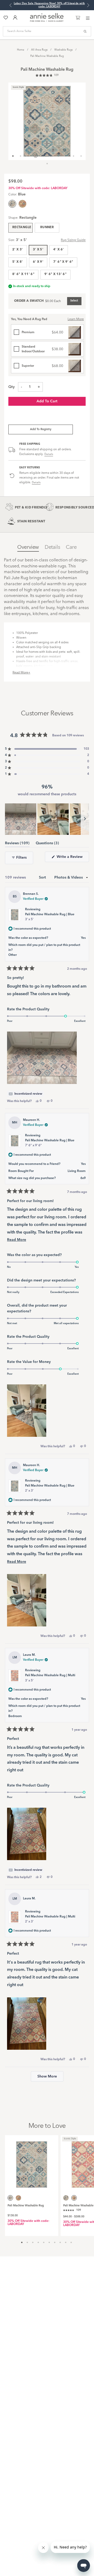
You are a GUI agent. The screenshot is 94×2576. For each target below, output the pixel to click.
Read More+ (21, 673)
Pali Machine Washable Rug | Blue (50, 917)
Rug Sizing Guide (73, 240)
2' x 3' (18, 250)
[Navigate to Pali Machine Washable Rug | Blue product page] (32, 2162)
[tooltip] (25, 1094)
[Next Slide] (85, 819)
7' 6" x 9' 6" (63, 262)
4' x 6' (59, 250)
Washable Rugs (63, 50)
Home (21, 50)
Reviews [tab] (17, 844)
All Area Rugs (39, 50)
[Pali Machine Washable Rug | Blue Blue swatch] (66, 2198)
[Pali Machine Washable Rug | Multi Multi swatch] (22, 204)
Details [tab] (52, 547)
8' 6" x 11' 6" (23, 274)
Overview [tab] (28, 547)
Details (49, 454)
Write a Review (72, 858)
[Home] (47, 21)
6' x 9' (38, 262)
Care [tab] (71, 547)
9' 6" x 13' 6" (55, 274)
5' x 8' (18, 262)
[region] (47, 819)
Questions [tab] (47, 844)
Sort (43, 878)
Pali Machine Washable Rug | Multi (50, 1678)
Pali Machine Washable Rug (47, 56)
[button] (47, 76)
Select (74, 301)
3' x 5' (38, 250)
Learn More (76, 319)
